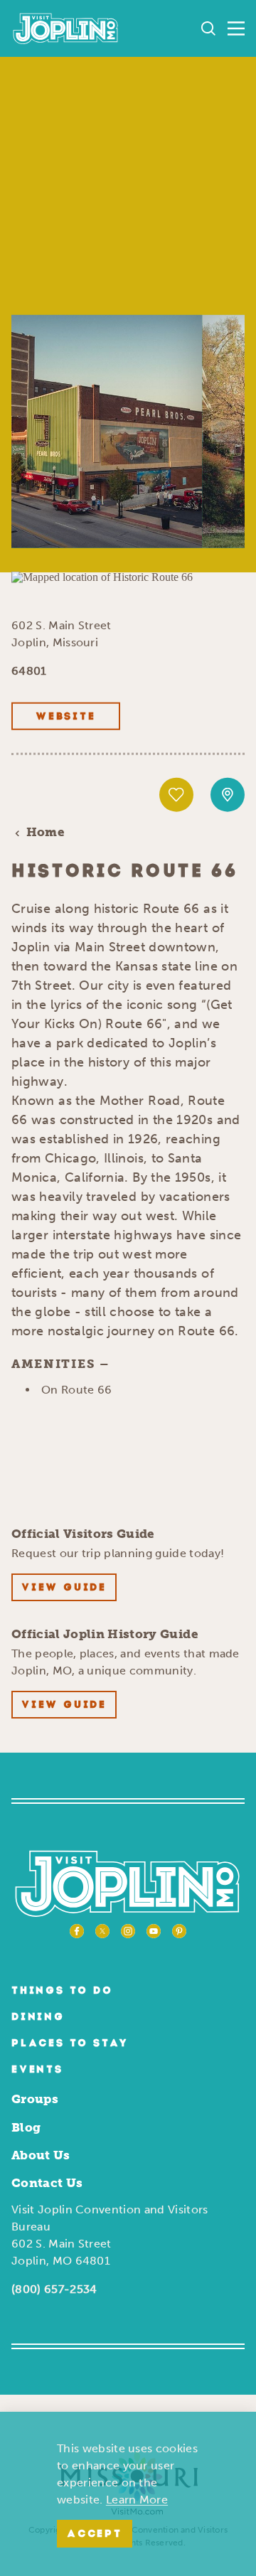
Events (37, 2070)
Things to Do (62, 1991)
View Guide (64, 1588)
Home (46, 832)
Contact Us (47, 2183)
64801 (29, 671)
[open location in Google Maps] (102, 576)
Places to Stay (70, 2044)
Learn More (137, 2500)
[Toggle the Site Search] (208, 28)
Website (66, 717)
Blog (26, 2127)
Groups (35, 2099)
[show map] (228, 795)
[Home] (66, 28)
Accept (95, 2534)
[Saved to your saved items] (176, 795)
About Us (41, 2155)
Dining (38, 2017)
